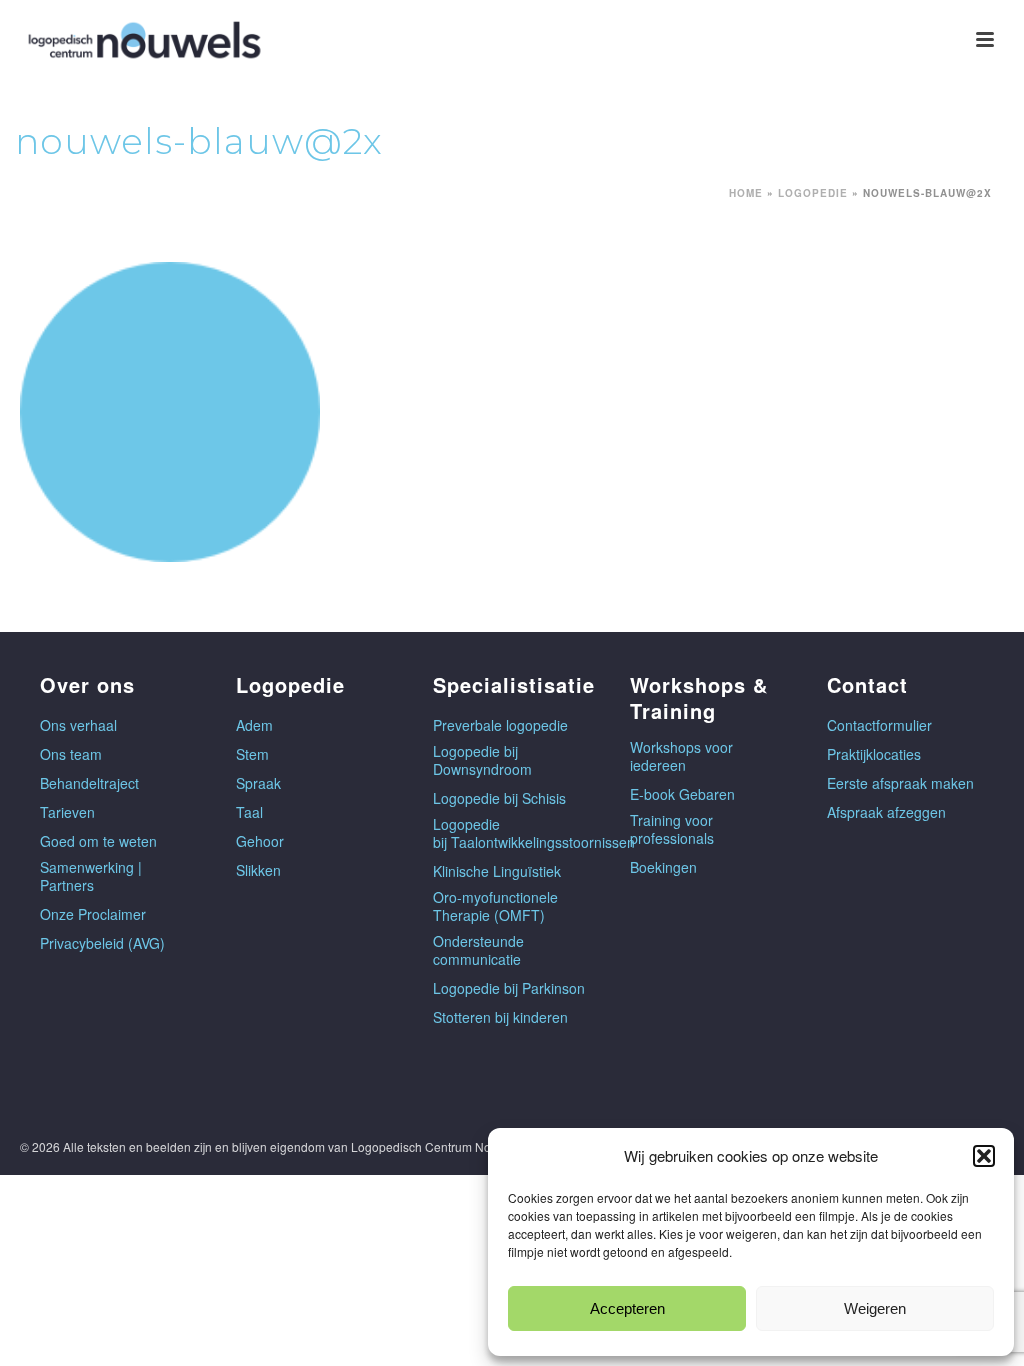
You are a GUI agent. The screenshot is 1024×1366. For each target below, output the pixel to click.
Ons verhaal (78, 725)
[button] (984, 1156)
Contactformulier (879, 725)
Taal (249, 812)
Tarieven (67, 812)
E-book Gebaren (682, 794)
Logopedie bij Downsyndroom (482, 760)
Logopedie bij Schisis (499, 798)
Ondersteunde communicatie (478, 950)
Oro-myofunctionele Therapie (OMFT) (495, 906)
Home (746, 193)
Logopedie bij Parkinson (509, 988)
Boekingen (663, 867)
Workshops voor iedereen (681, 756)
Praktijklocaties (874, 754)
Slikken (258, 870)
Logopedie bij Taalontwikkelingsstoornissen (534, 833)
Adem (254, 725)
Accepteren (627, 1308)
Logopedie (813, 193)
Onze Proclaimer (93, 914)
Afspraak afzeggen (886, 812)
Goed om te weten (98, 841)
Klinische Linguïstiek (497, 871)
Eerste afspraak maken (900, 783)
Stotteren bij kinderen (500, 1017)
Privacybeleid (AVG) (102, 943)
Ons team (71, 754)
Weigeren (875, 1308)
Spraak (258, 783)
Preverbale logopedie (500, 725)
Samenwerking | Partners (91, 876)
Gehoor (260, 841)
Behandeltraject (89, 783)
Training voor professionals (672, 829)
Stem (252, 754)
